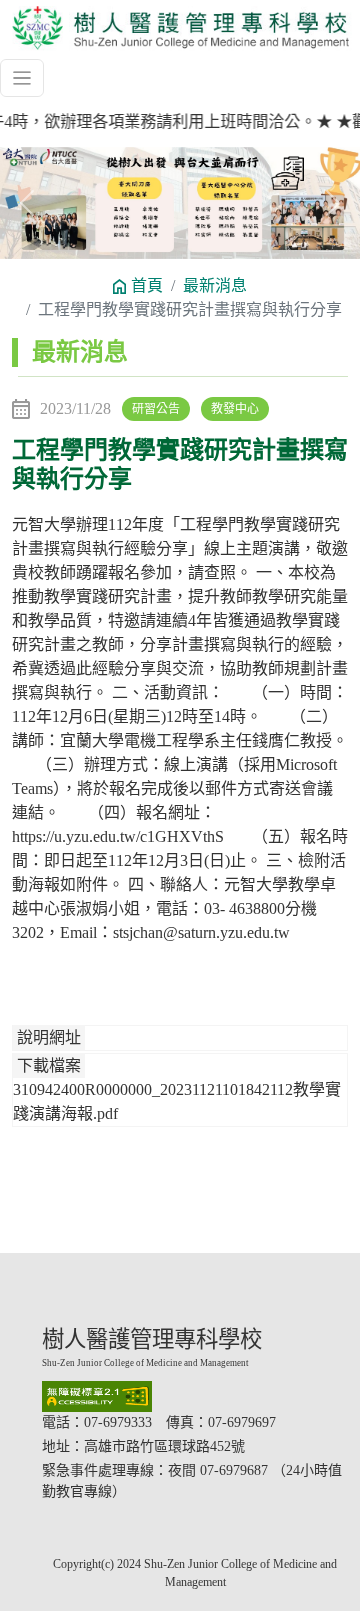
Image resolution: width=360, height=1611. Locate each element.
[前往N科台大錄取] (180, 203)
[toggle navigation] (22, 78)
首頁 (147, 285)
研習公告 (156, 409)
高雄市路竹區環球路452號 (164, 1446)
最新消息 (215, 285)
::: (20, 352)
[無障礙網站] (195, 1396)
